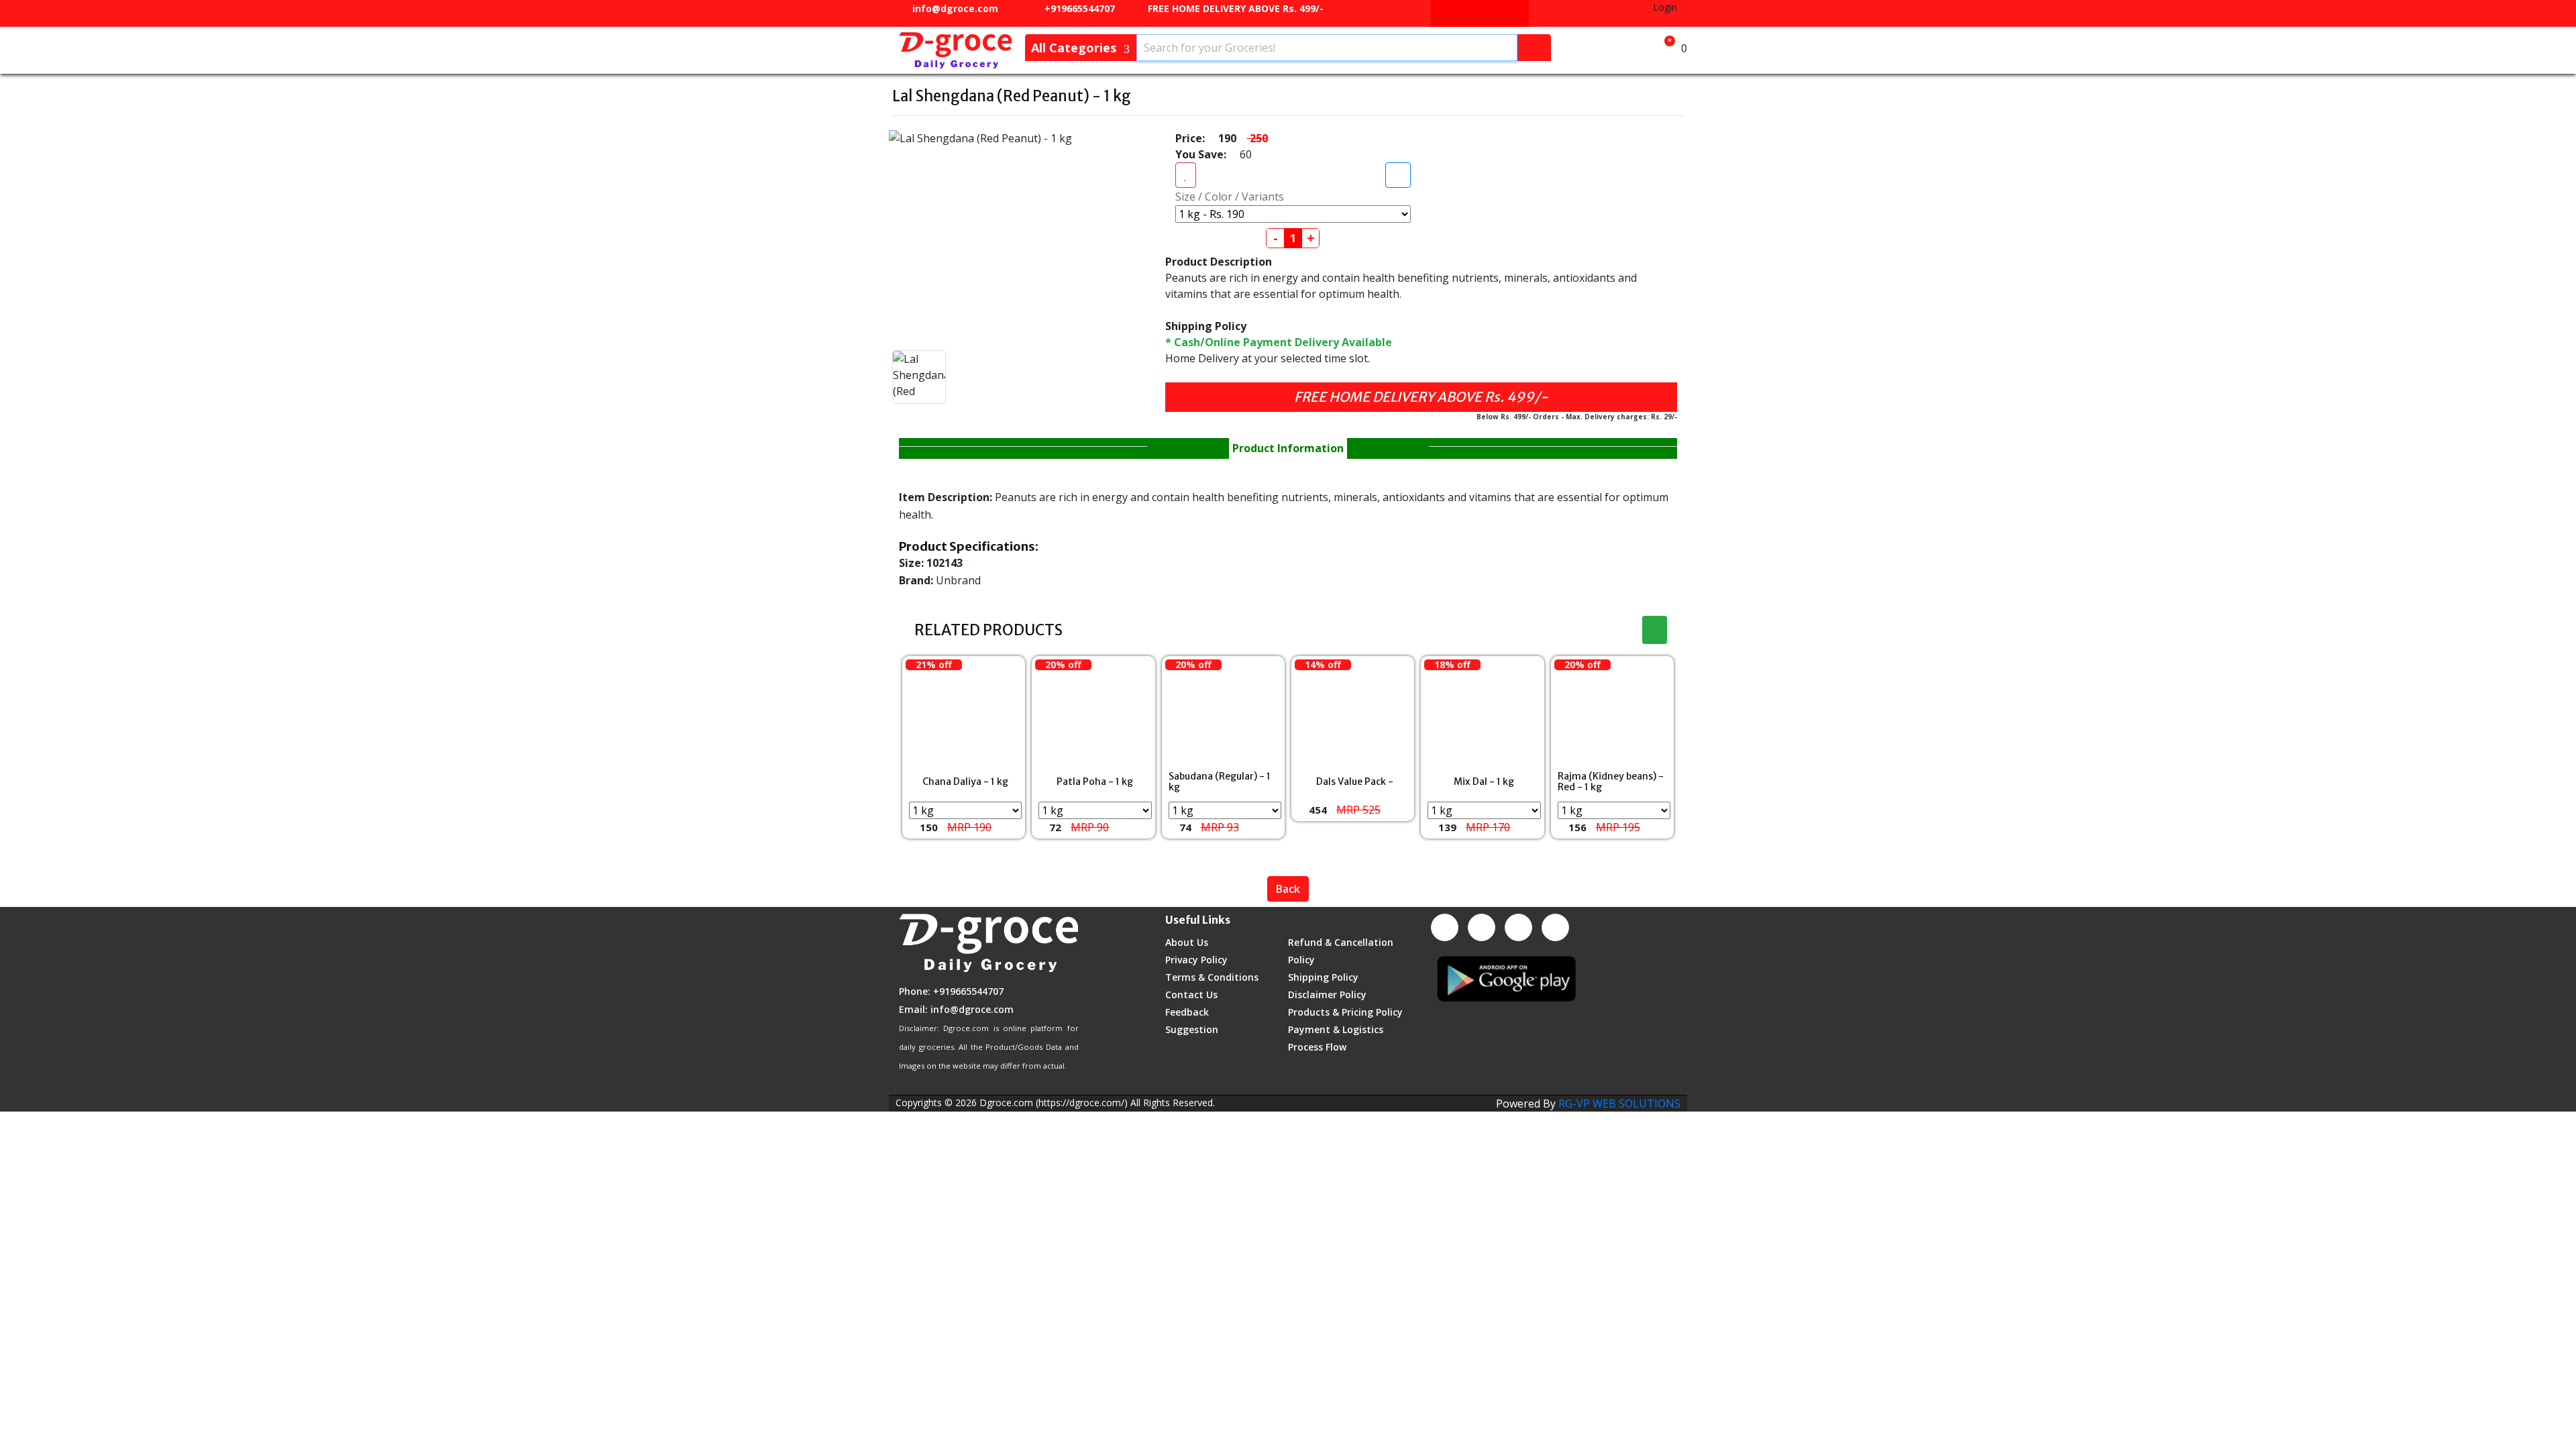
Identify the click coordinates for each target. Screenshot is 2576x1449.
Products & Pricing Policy (1345, 1012)
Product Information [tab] (1288, 448)
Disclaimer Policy (1327, 995)
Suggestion (1192, 1029)
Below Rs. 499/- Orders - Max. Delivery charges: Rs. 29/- (1577, 417)
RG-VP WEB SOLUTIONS (1619, 1104)
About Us (1187, 942)
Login (1664, 7)
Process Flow (1317, 1047)
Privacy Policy (1196, 960)
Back (1288, 889)
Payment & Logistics (1336, 1029)
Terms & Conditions (1212, 977)
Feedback (1187, 1012)
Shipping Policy (1323, 977)
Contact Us (1191, 995)
